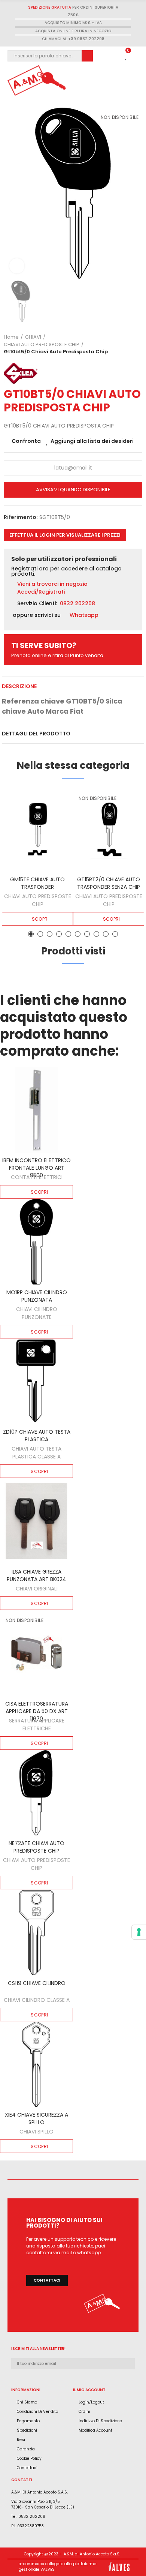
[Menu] (135, 81)
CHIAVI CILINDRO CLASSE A (37, 2000)
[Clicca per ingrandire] (17, 266)
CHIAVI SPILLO (36, 2132)
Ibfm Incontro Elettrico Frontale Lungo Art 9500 (36, 1168)
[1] (132, 2377)
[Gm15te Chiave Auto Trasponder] (37, 830)
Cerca (87, 56)
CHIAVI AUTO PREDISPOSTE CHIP (38, 900)
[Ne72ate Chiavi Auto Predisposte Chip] (36, 1793)
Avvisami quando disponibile (73, 490)
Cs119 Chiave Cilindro (37, 1983)
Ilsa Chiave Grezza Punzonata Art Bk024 (36, 1575)
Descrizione (19, 686)
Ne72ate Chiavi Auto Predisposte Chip (36, 1847)
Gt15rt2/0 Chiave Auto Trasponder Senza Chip (109, 883)
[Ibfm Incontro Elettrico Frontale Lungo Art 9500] (36, 1110)
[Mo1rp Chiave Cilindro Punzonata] (36, 1242)
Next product (137, 345)
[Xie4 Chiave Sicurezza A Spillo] (36, 2064)
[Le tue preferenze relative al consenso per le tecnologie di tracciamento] (139, 1932)
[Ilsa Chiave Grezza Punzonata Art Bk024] (36, 1521)
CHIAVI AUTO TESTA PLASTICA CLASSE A (36, 1453)
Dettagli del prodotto (36, 734)
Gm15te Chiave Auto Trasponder (37, 883)
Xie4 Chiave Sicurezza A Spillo (36, 2118)
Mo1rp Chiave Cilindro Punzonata (37, 1296)
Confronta (26, 441)
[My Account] (114, 56)
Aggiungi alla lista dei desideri (92, 441)
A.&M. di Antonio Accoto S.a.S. (92, 2554)
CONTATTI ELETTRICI (37, 1177)
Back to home (127, 345)
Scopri (40, 919)
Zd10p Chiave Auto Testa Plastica (37, 1436)
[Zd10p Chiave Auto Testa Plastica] (36, 1382)
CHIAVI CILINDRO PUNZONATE (37, 1313)
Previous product (118, 345)
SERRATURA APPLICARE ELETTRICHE (37, 1725)
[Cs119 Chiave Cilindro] (36, 1932)
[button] (65, 535)
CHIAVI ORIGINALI (37, 1589)
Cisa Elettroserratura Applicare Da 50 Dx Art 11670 (37, 1711)
